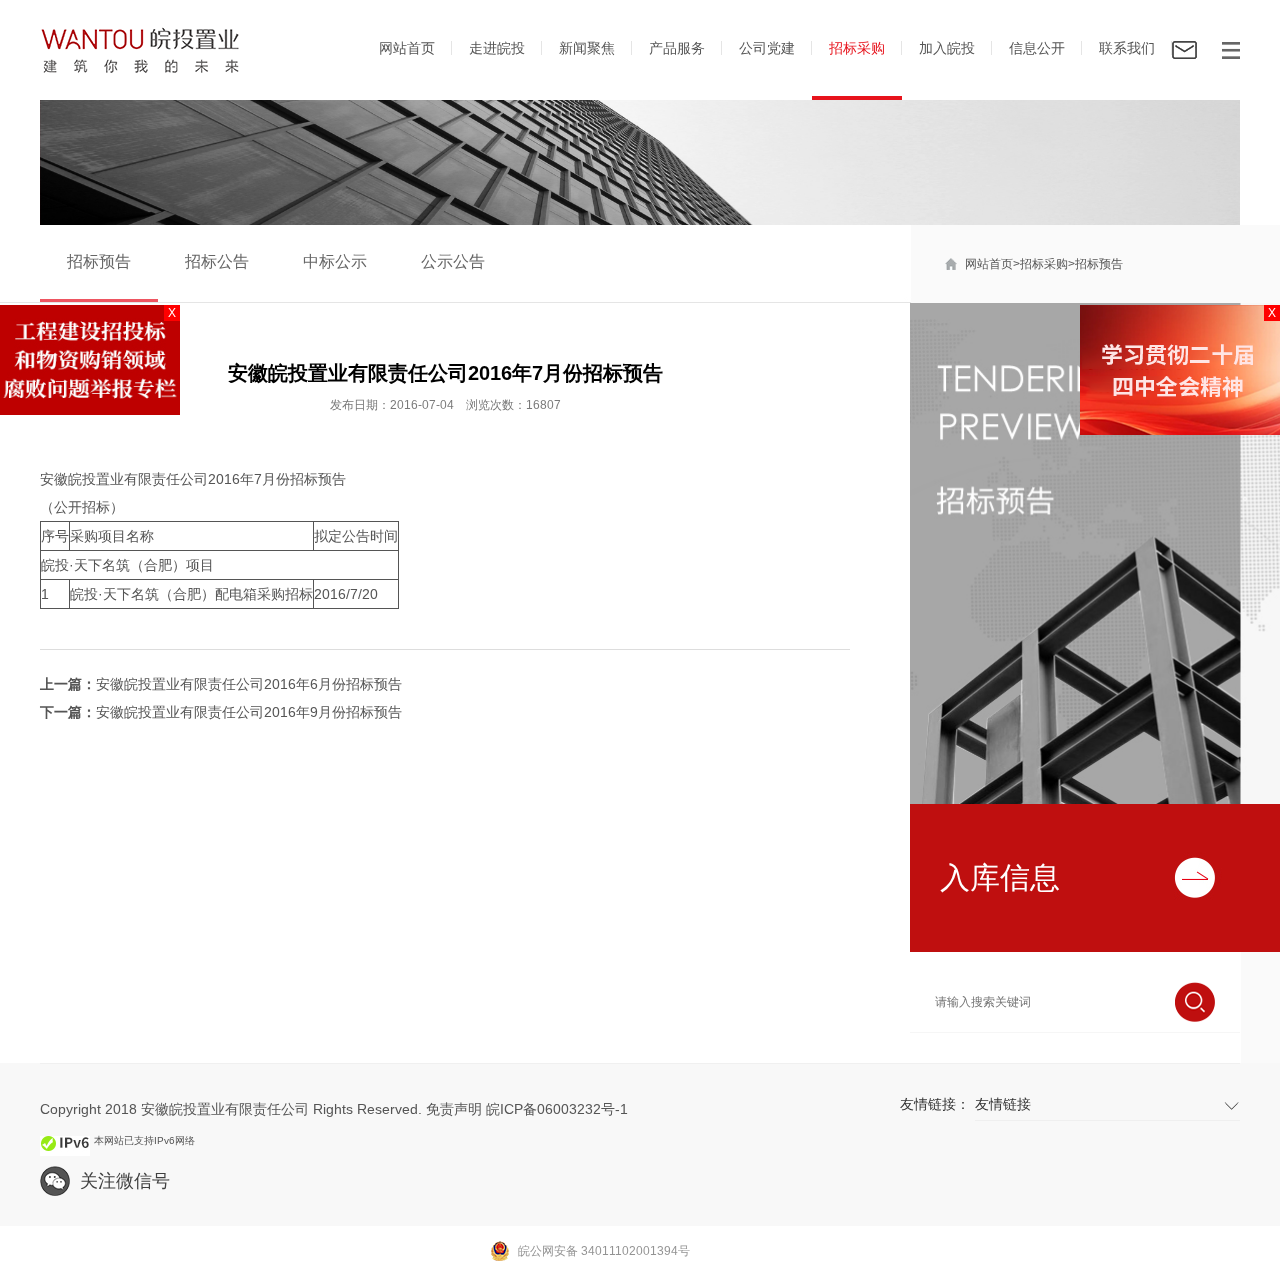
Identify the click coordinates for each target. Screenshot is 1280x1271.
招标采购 (857, 48)
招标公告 (217, 261)
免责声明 (454, 1109)
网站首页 (407, 48)
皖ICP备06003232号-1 (557, 1109)
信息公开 (1037, 48)
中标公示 (335, 261)
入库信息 (1000, 877)
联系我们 (1127, 48)
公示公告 (453, 261)
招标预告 (1099, 264)
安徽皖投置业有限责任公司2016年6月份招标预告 (249, 684)
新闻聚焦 (587, 48)
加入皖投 (947, 48)
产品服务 (677, 48)
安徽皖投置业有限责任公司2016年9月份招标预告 (249, 712)
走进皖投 (497, 48)
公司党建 (767, 48)
